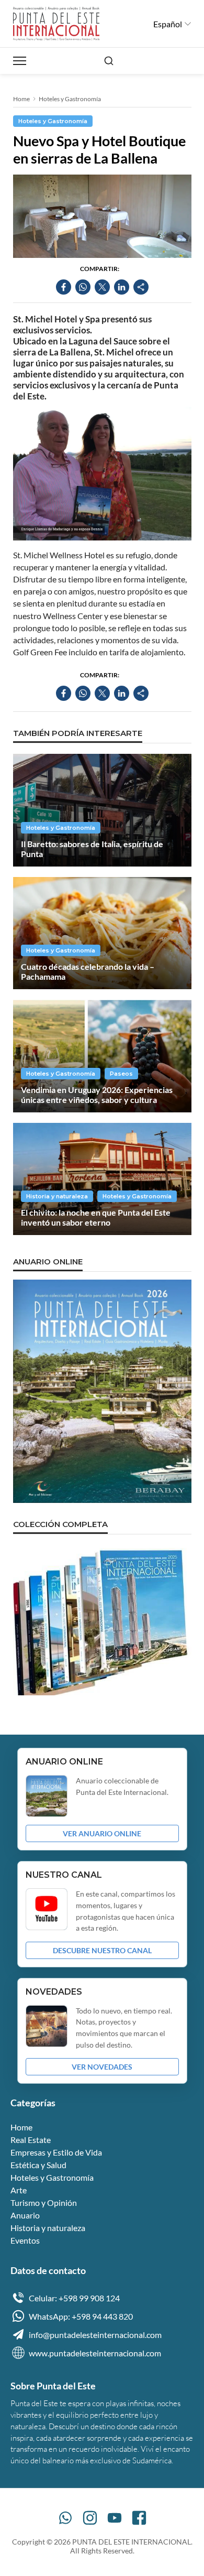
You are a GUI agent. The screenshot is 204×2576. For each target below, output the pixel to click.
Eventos (25, 2240)
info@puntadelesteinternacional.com (95, 2335)
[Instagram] (90, 2518)
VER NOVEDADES (102, 2067)
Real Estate (31, 2140)
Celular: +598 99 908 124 (74, 2298)
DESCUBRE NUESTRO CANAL (102, 1950)
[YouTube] (115, 2518)
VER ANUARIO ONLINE (102, 1833)
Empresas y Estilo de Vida (56, 2152)
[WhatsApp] (65, 2518)
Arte (19, 2190)
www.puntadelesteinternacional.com (95, 2353)
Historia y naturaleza (57, 1196)
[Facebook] (139, 2518)
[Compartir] (141, 287)
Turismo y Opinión (44, 2202)
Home (21, 99)
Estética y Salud (38, 2165)
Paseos (121, 1074)
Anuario (25, 2215)
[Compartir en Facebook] (64, 287)
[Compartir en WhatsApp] (83, 287)
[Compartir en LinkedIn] (122, 287)
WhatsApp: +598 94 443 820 (81, 2316)
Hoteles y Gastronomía (70, 99)
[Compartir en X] (102, 287)
